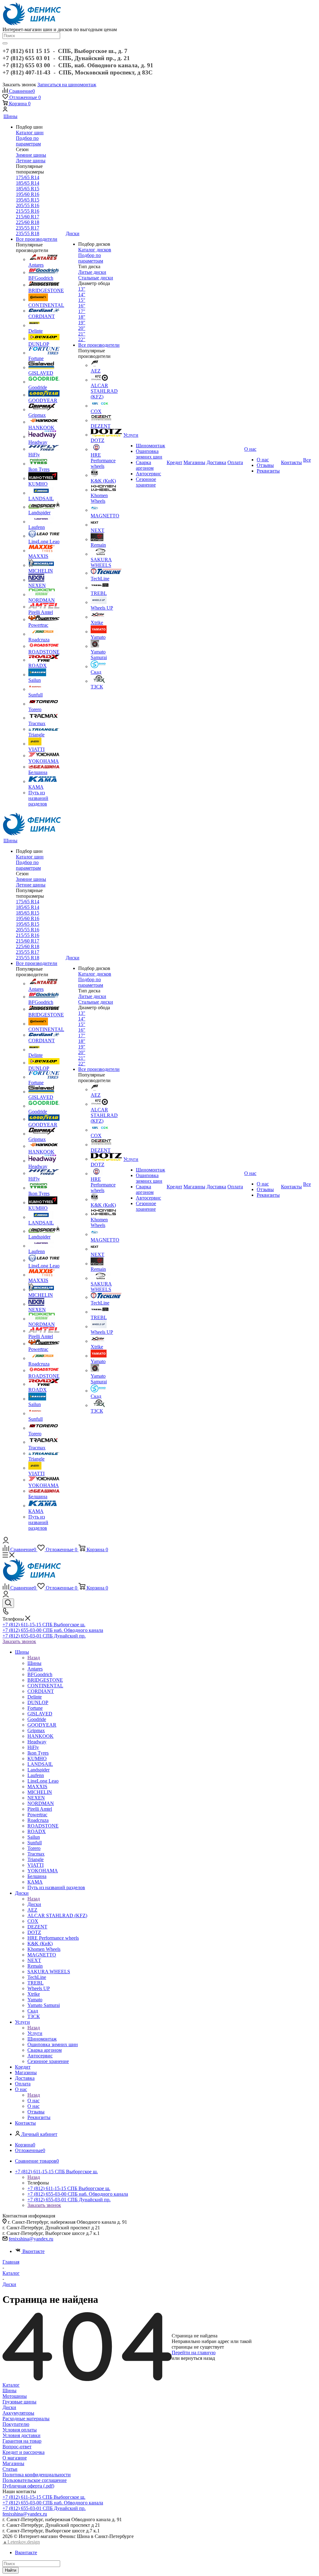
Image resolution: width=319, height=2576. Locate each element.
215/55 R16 (28, 211)
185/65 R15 (28, 189)
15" (82, 300)
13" (82, 289)
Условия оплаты (20, 2430)
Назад (34, 1658)
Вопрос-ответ (17, 2447)
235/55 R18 (28, 233)
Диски (34, 1904)
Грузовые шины (19, 2402)
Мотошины (15, 2396)
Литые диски (92, 272)
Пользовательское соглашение (35, 2480)
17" (82, 311)
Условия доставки (21, 2435)
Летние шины (31, 161)
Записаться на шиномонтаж (67, 85)
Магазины (13, 2463)
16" (82, 306)
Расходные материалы (26, 2419)
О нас (33, 2101)
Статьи (10, 2469)
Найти (11, 2570)
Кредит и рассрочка (24, 2452)
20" (82, 328)
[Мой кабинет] (5, 110)
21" (82, 334)
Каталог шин (30, 133)
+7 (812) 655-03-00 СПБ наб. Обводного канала (53, 1630)
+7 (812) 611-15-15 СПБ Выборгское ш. (44, 1625)
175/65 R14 (28, 177)
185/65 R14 (28, 183)
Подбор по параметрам (28, 141)
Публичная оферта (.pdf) (28, 2486)
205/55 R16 (28, 205)
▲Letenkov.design (21, 2542)
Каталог (11, 2385)
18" (82, 317)
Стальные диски (96, 278)
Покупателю (16, 2424)
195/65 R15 (28, 200)
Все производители (37, 239)
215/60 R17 (28, 217)
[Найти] (5, 43)
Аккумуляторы (18, 2413)
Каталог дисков (95, 250)
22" (82, 339)
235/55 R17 (28, 228)
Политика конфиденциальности (37, 2475)
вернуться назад (198, 2358)
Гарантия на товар (22, 2441)
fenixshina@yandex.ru (31, 2239)
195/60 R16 (28, 194)
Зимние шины (31, 155)
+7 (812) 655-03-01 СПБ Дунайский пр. (44, 1636)
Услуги (35, 2033)
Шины (34, 1663)
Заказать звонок (19, 1641)
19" (82, 323)
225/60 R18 (28, 222)
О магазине (15, 2458)
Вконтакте (33, 2251)
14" (82, 295)
